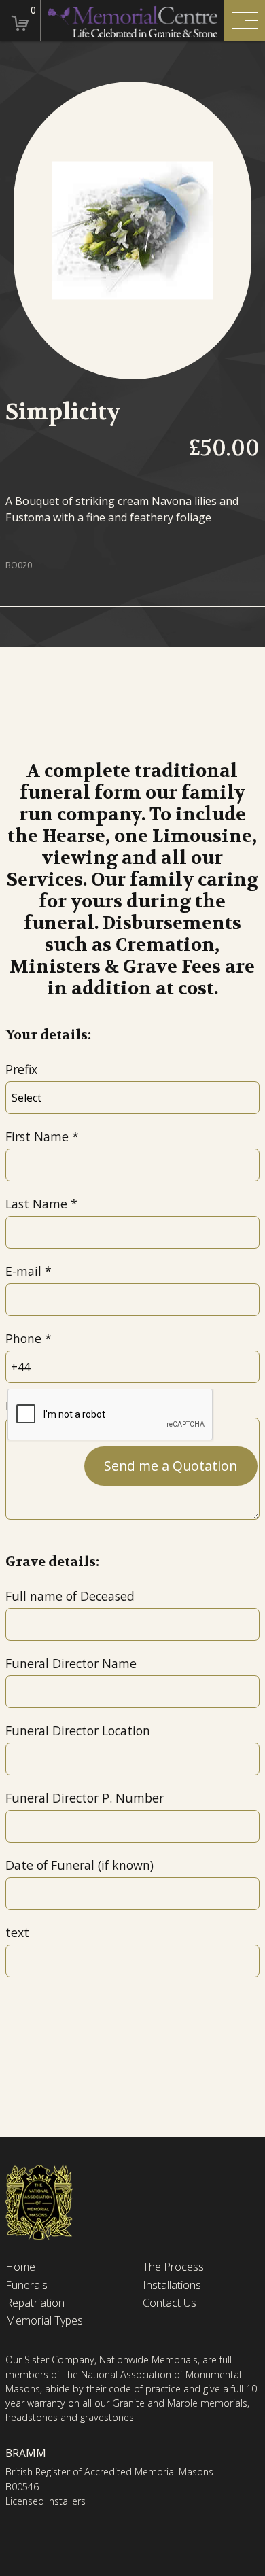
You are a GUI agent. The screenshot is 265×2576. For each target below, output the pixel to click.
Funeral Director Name (71, 1663)
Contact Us (170, 2303)
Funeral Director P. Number (85, 1798)
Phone (23, 1338)
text (17, 1932)
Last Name (36, 1204)
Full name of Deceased (70, 1596)
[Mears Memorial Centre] (132, 20)
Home (20, 2267)
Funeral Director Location (78, 1730)
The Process (173, 2267)
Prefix (21, 1069)
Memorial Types (44, 2321)
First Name (37, 1136)
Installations (172, 2285)
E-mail (23, 1271)
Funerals (26, 2285)
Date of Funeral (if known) (79, 1865)
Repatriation (35, 2303)
